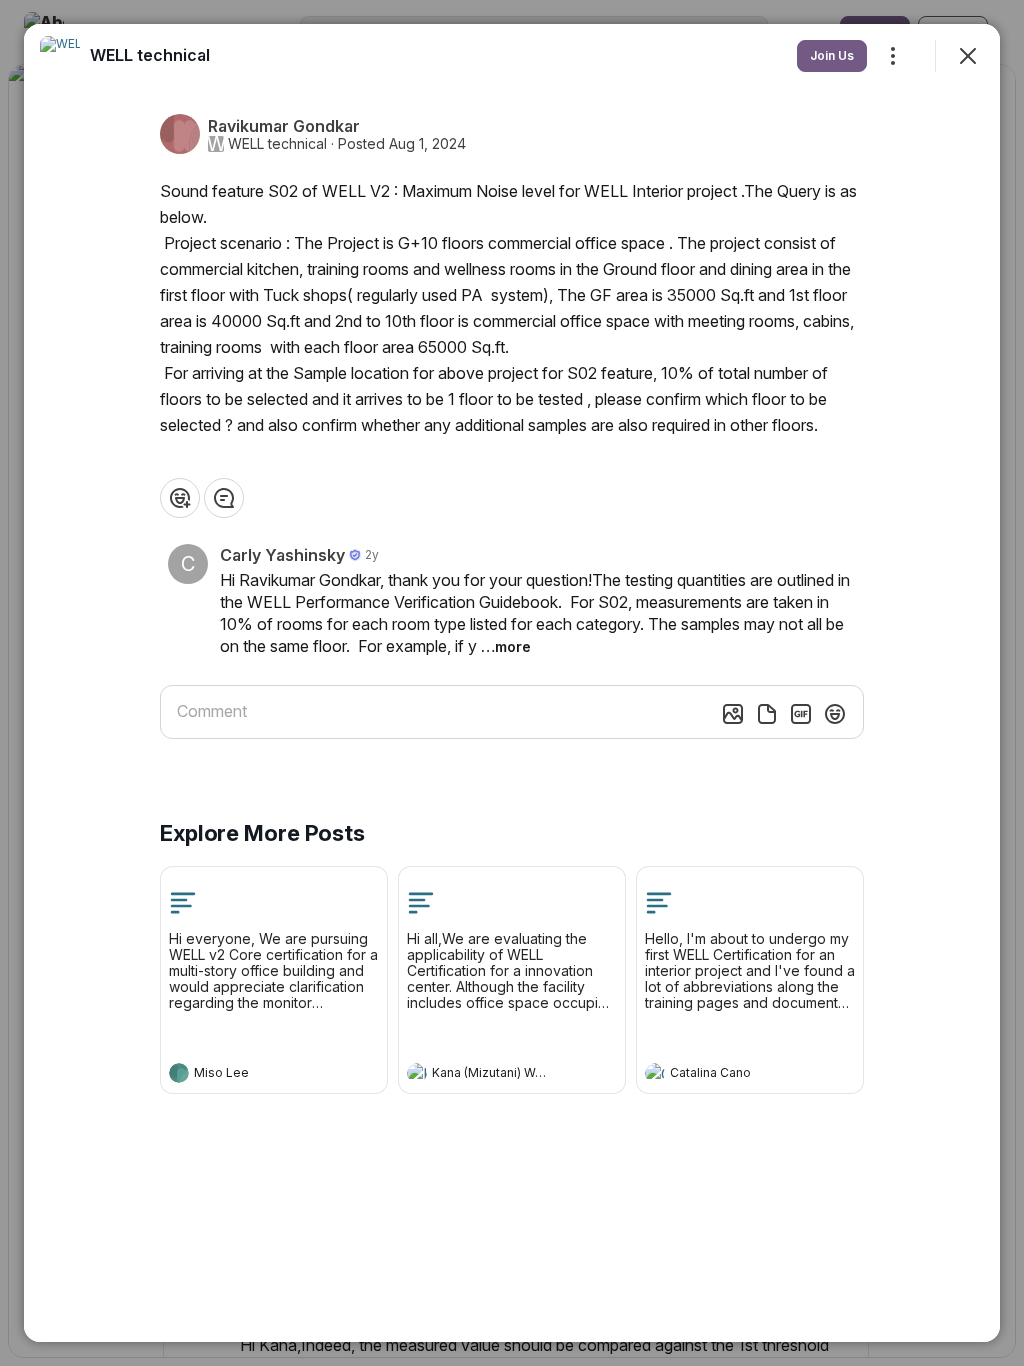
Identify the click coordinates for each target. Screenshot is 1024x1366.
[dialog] (512, 683)
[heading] (254, 1075)
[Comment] (224, 498)
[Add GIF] (801, 714)
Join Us (832, 55)
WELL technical (277, 144)
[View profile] (179, 1073)
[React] (180, 498)
